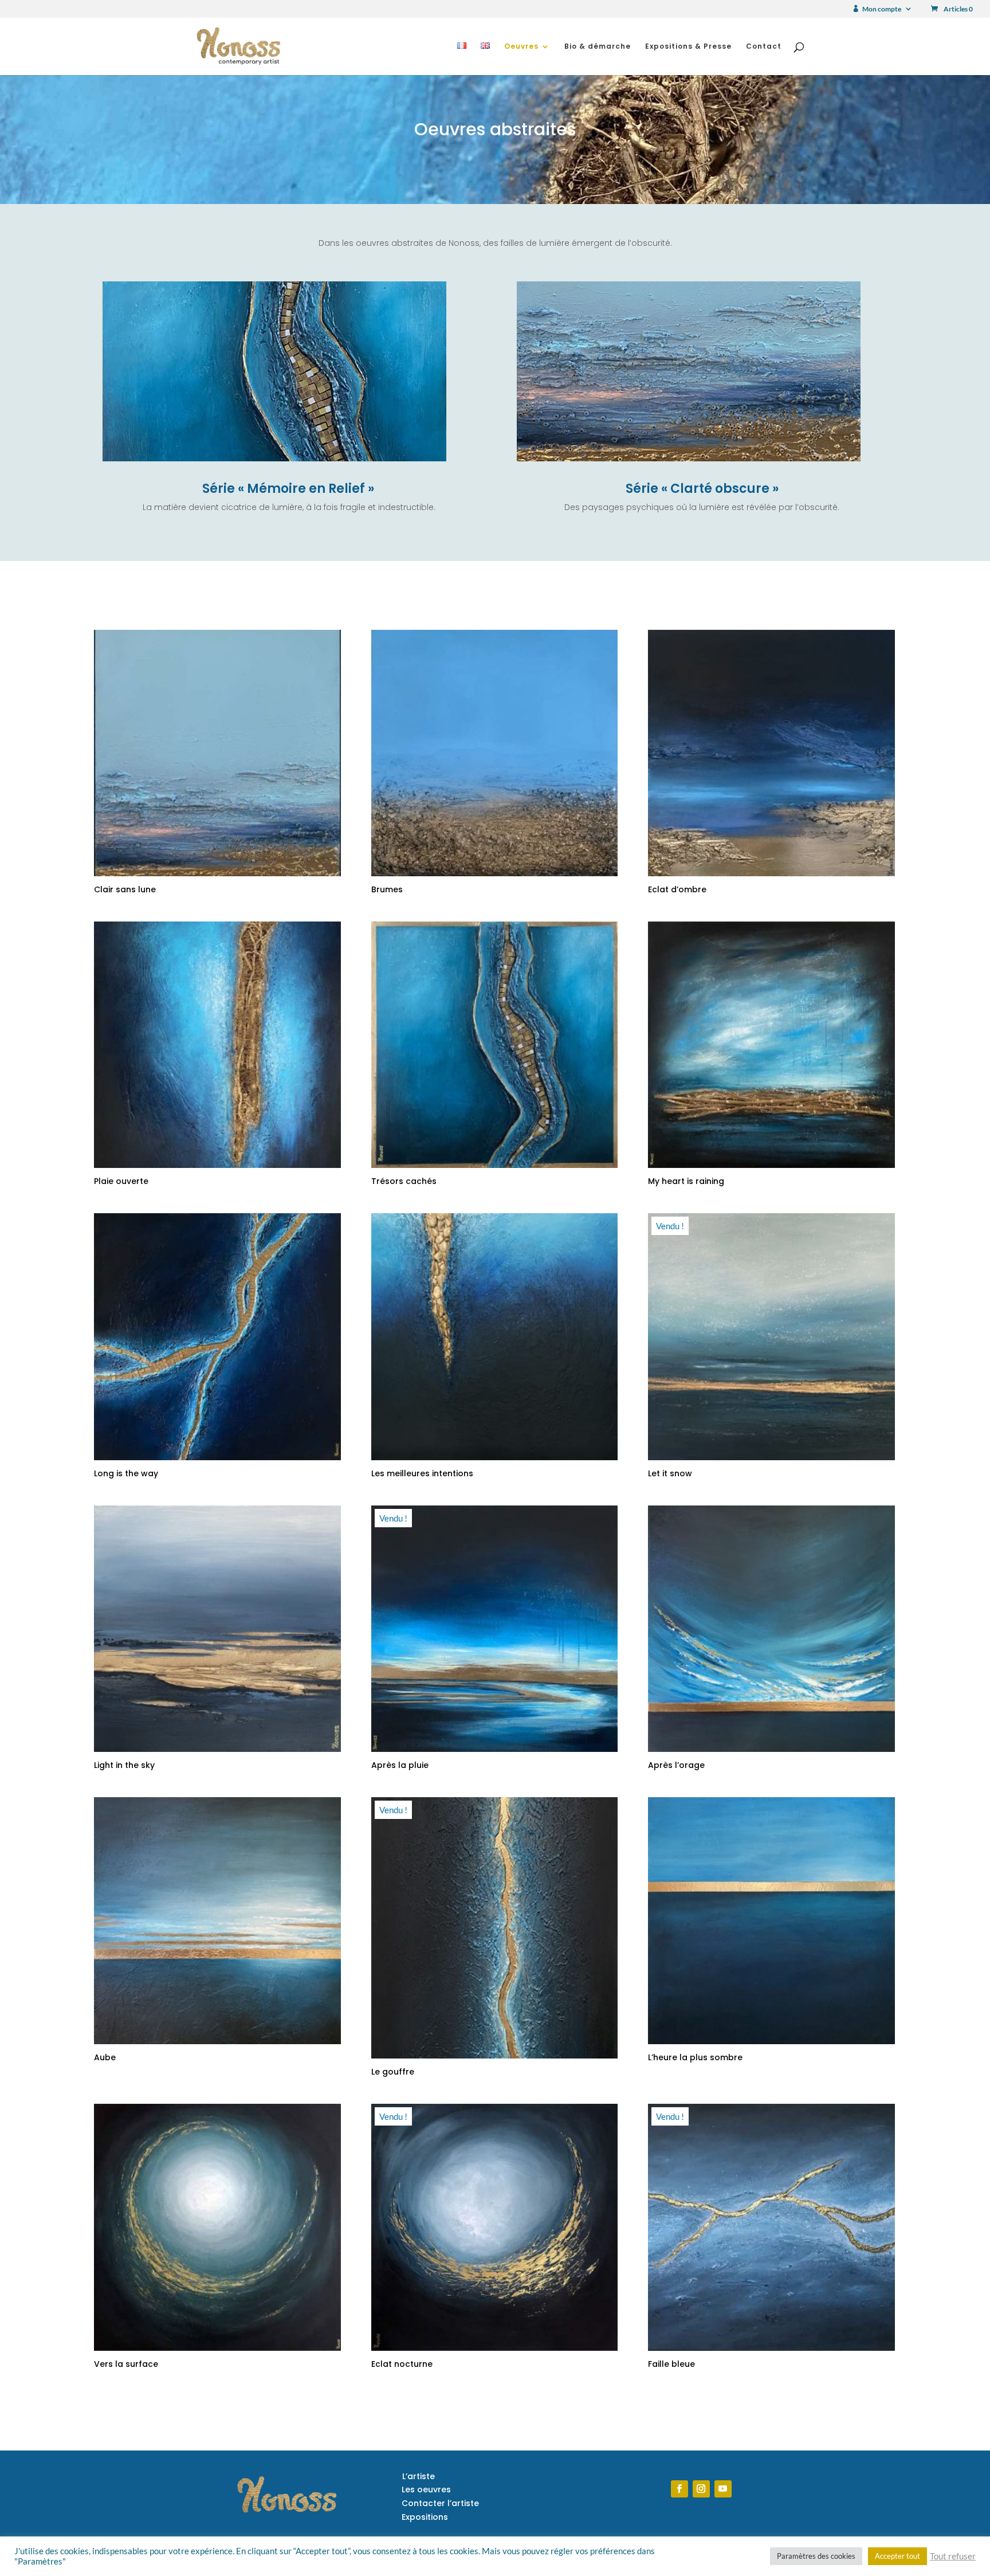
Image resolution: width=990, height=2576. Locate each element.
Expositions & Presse (688, 47)
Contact (764, 47)
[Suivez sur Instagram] (701, 2489)
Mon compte (882, 9)
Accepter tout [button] (897, 2556)
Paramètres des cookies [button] (816, 2556)
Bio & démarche (598, 47)
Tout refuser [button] (953, 2556)
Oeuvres (521, 47)
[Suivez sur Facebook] (679, 2489)
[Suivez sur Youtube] (723, 2489)
